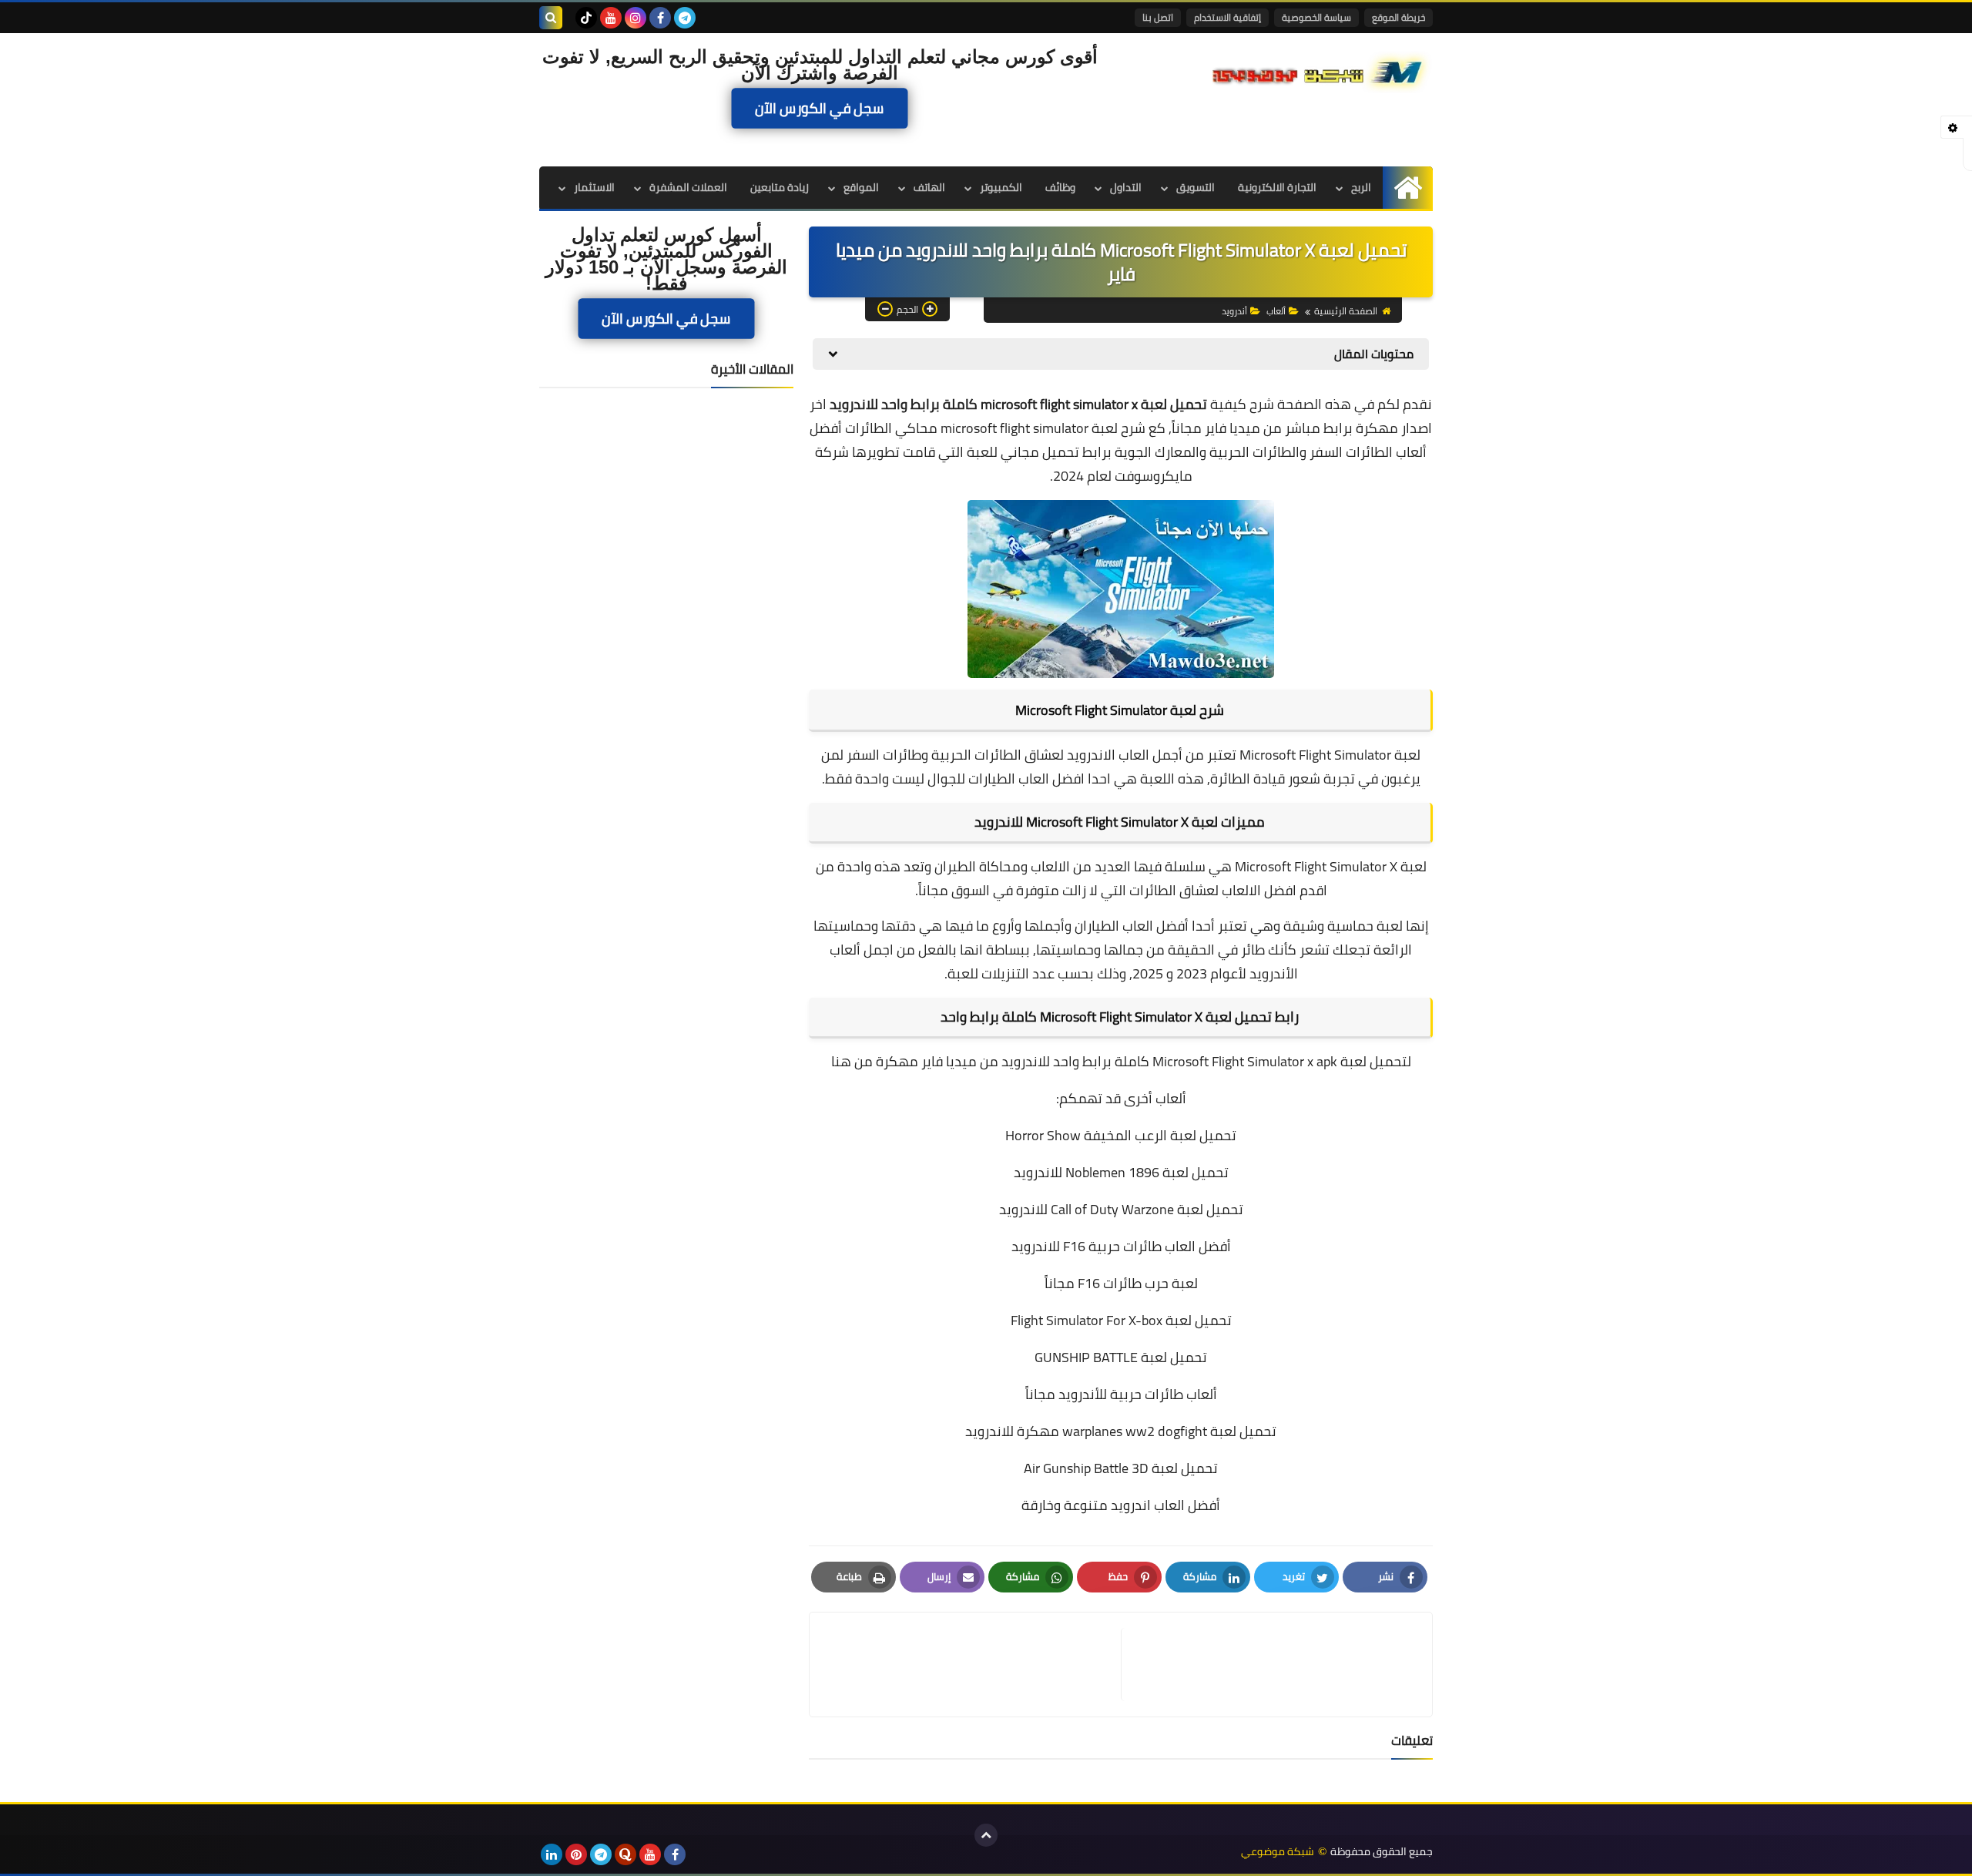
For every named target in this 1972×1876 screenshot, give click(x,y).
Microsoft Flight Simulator (1311, 866)
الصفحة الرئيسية (1346, 311)
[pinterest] (576, 1854)
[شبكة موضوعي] (1321, 71)
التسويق (1196, 187)
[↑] (986, 1835)
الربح (1361, 187)
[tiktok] (586, 18)
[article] (973, 1665)
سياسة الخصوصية (1316, 17)
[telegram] (685, 18)
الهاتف (929, 187)
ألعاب (1276, 311)
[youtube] (611, 18)
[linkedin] (552, 1854)
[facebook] (660, 18)
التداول (1126, 187)
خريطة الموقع (1399, 17)
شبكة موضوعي (1278, 1852)
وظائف (1060, 187)
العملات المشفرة (688, 187)
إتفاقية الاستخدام (1227, 17)
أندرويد (1234, 311)
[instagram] (636, 18)
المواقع (861, 187)
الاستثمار (594, 187)
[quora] (625, 1854)
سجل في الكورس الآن (820, 108)
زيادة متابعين (780, 187)
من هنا (852, 1061)
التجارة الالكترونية (1277, 187)
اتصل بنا (1158, 17)
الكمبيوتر (1001, 187)
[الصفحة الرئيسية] (1408, 188)
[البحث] (551, 18)
